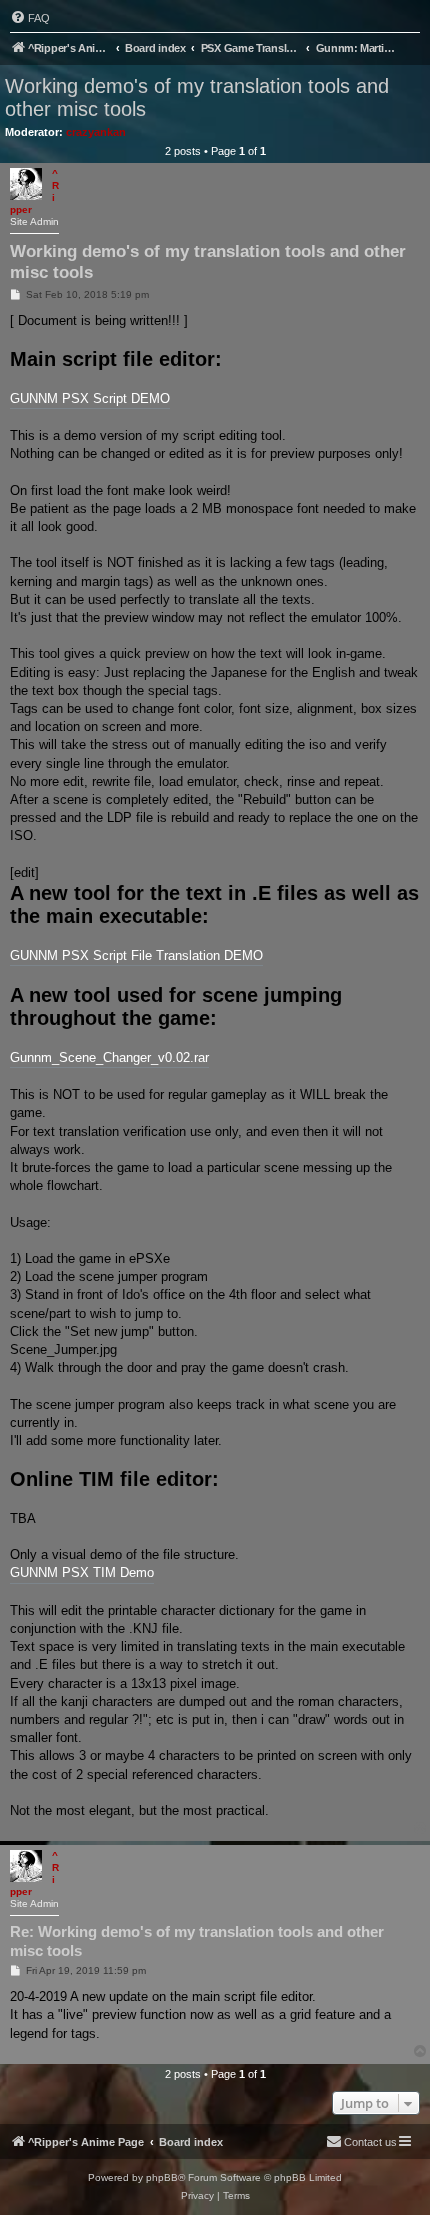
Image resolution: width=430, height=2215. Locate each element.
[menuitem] (30, 18)
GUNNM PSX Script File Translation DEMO (136, 955)
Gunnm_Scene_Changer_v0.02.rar (109, 1057)
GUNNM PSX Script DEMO (90, 398)
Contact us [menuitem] (370, 2142)
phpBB (162, 2177)
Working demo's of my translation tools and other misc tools (197, 97)
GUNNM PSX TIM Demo (82, 1572)
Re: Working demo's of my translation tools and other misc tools (197, 1941)
